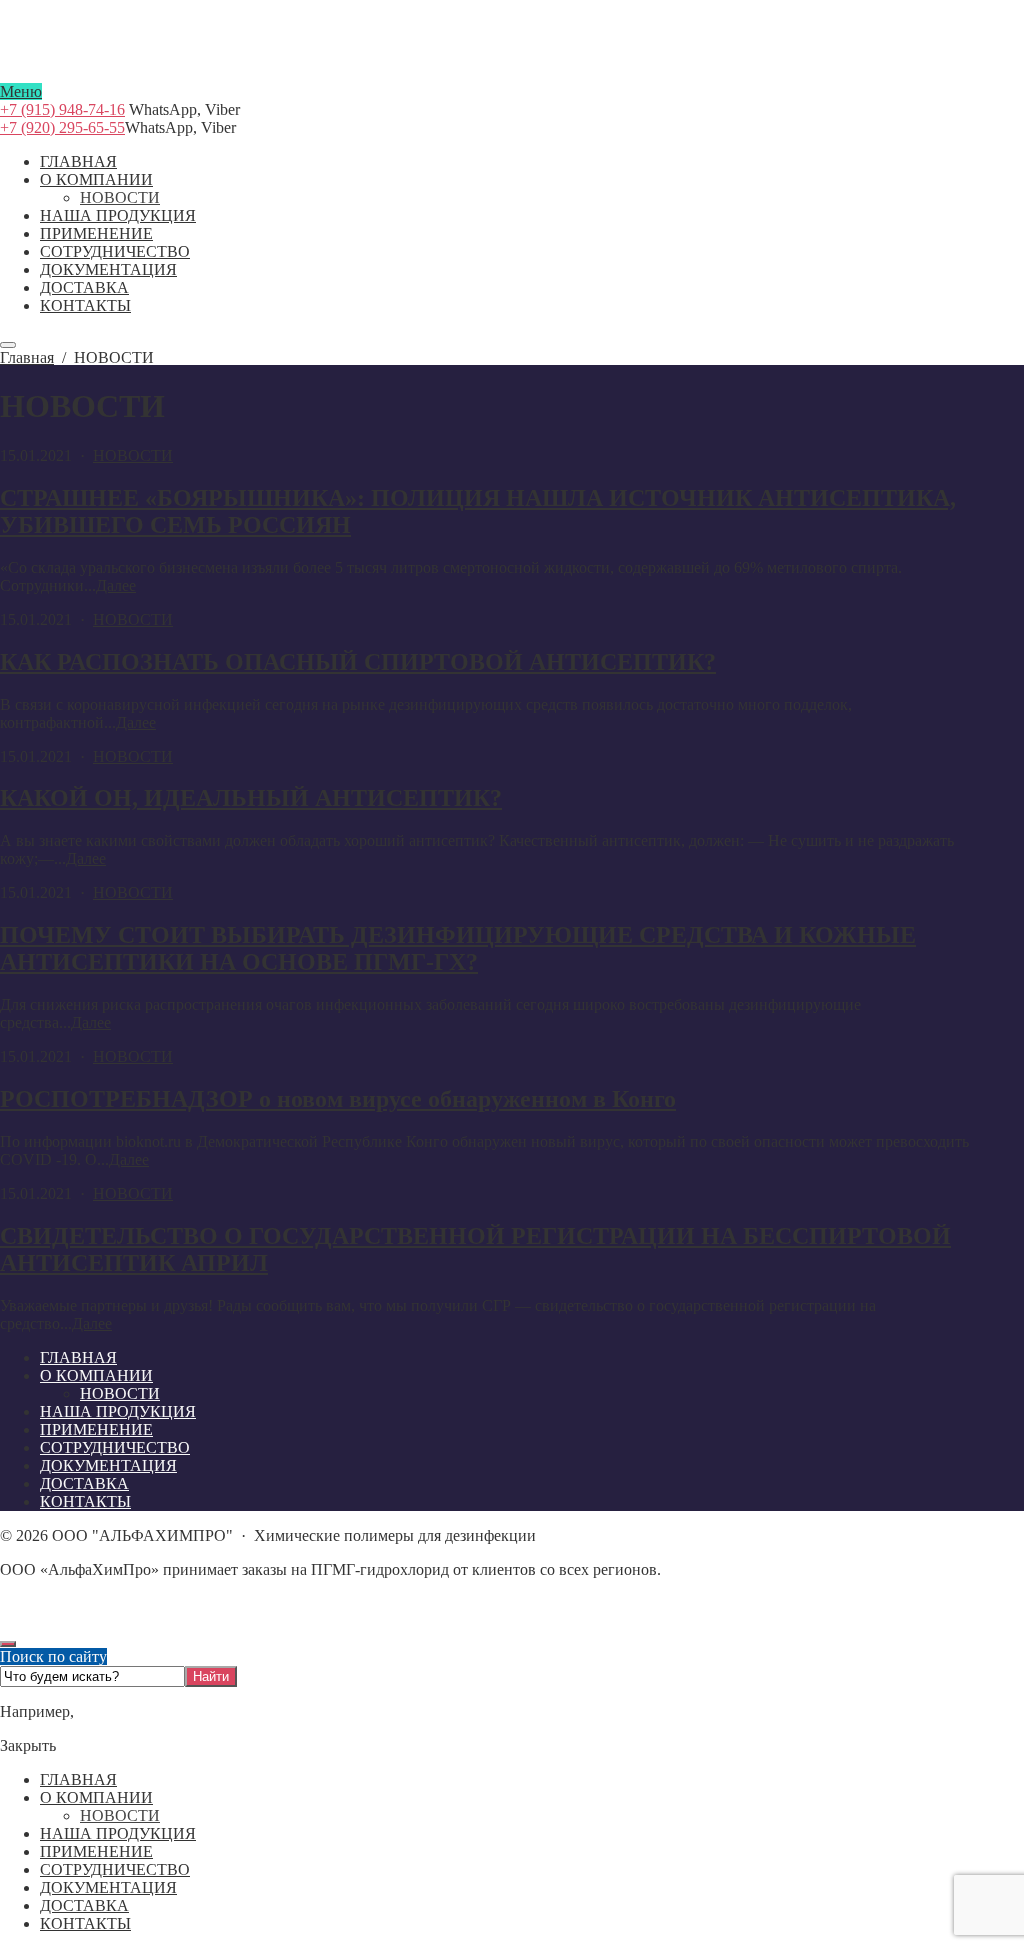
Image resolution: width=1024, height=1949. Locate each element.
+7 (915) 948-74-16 (62, 109)
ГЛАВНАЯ (78, 1779)
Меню (21, 91)
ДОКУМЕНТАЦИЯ (108, 1887)
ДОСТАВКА (84, 1905)
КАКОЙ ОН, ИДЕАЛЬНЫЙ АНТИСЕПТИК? (251, 798)
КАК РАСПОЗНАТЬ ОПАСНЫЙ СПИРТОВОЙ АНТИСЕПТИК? (358, 662)
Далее (116, 585)
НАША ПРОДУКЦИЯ (118, 1833)
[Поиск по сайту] (8, 345)
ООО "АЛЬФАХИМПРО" (512, 74)
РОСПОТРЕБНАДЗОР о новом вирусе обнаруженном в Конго (338, 1099)
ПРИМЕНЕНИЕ (96, 1851)
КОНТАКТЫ (85, 1923)
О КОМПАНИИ (96, 1797)
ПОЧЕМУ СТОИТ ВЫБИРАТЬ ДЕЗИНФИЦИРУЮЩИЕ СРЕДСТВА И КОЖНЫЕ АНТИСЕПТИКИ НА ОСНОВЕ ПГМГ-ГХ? (458, 948)
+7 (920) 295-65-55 (62, 127)
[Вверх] (8, 1644)
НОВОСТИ (133, 455)
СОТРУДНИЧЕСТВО (115, 1869)
